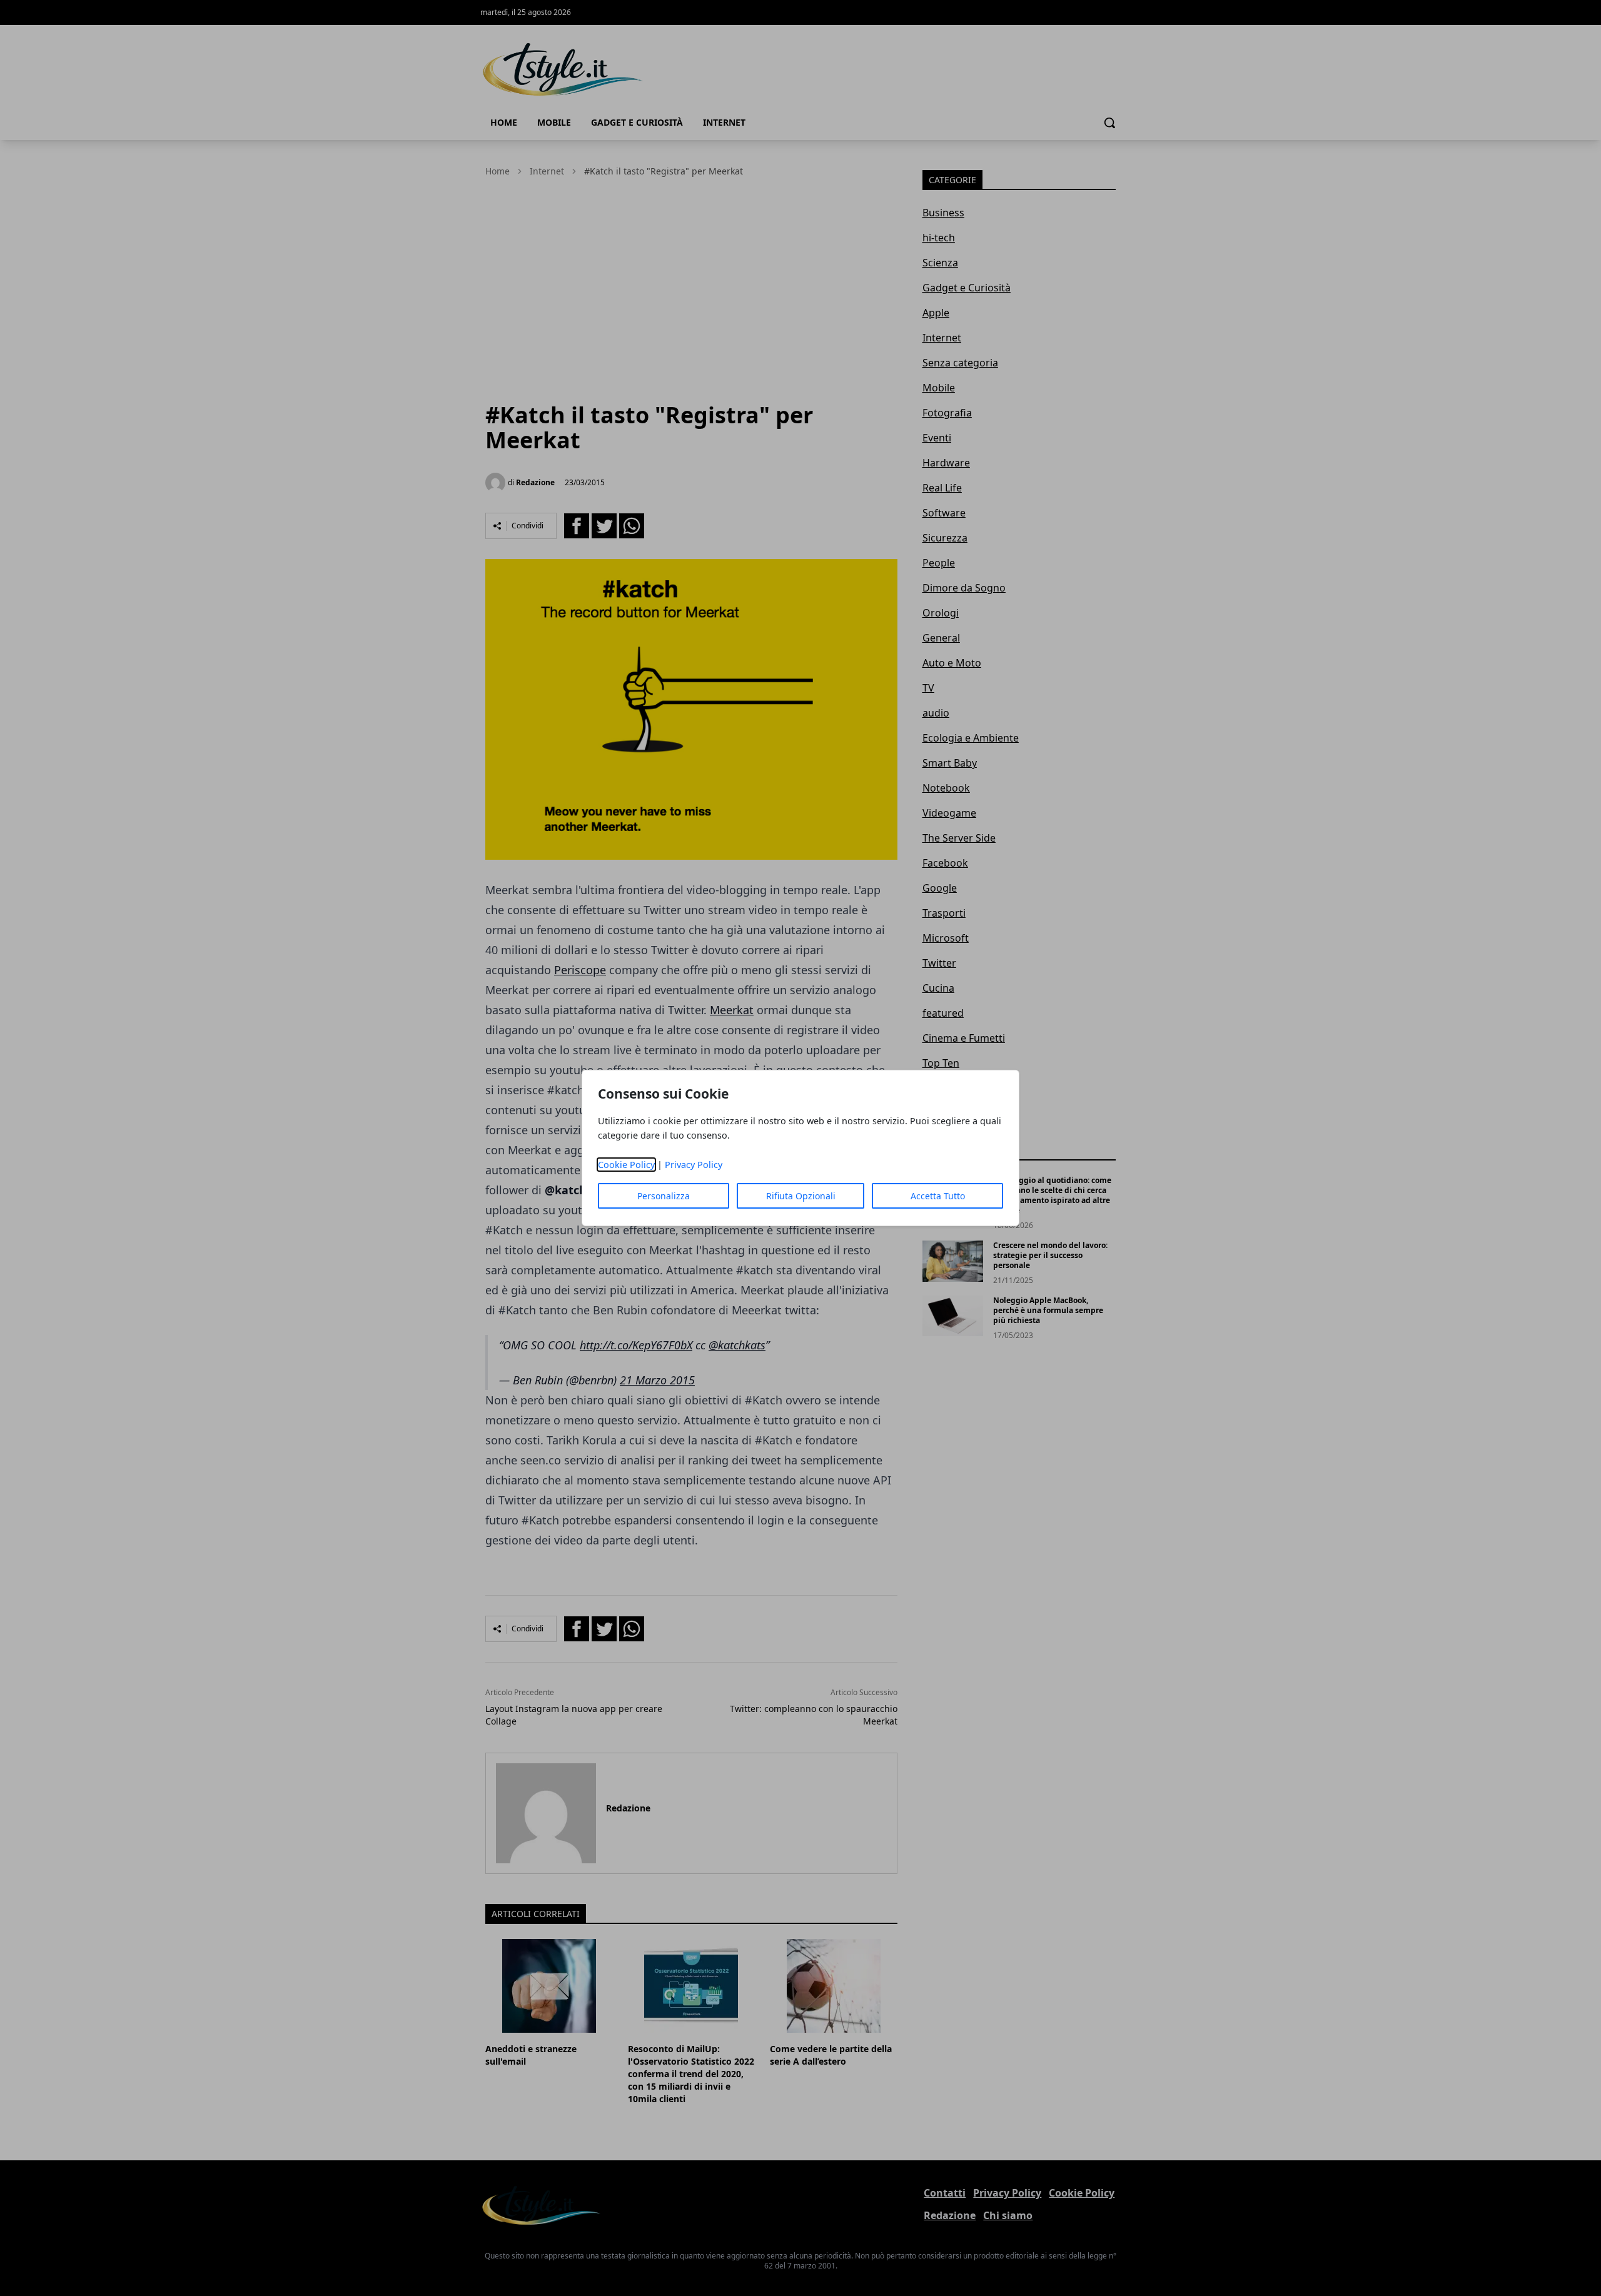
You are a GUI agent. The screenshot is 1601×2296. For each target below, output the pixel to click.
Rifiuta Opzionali (801, 1196)
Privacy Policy (694, 1165)
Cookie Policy (626, 1165)
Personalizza (664, 1196)
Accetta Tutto (938, 1196)
